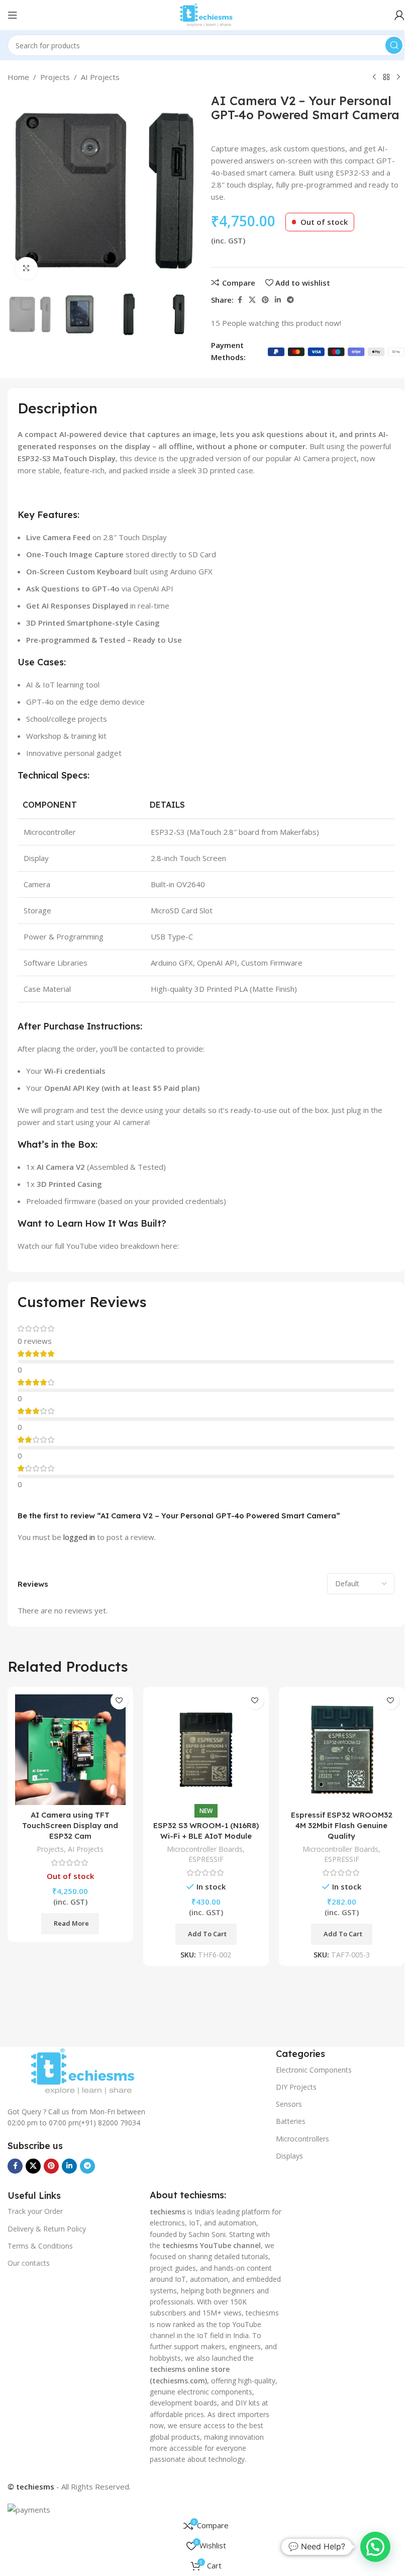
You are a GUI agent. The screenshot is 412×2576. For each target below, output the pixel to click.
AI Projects (100, 77)
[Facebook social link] (240, 300)
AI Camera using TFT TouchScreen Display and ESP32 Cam (70, 1825)
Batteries (291, 2121)
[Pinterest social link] (265, 300)
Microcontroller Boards (205, 1849)
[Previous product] (374, 77)
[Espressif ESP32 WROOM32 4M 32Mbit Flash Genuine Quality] (342, 1749)
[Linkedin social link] (278, 300)
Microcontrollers (302, 2139)
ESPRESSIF (206, 1859)
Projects (55, 77)
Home (18, 77)
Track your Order (35, 2211)
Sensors (289, 2104)
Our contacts (29, 2263)
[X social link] (252, 300)
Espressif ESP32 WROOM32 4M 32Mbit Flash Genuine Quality (342, 1825)
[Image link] (82, 2071)
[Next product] (398, 77)
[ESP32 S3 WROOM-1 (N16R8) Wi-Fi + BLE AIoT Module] (206, 1749)
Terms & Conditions (40, 2246)
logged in (79, 1537)
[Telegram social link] (290, 300)
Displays (289, 2156)
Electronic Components (314, 2070)
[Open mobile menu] (13, 15)
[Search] (394, 45)
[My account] (399, 15)
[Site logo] (206, 14)
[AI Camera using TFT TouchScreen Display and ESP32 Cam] (70, 1749)
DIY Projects (296, 2087)
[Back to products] (386, 77)
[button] (206, 1934)
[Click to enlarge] (26, 268)
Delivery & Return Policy (47, 2229)
